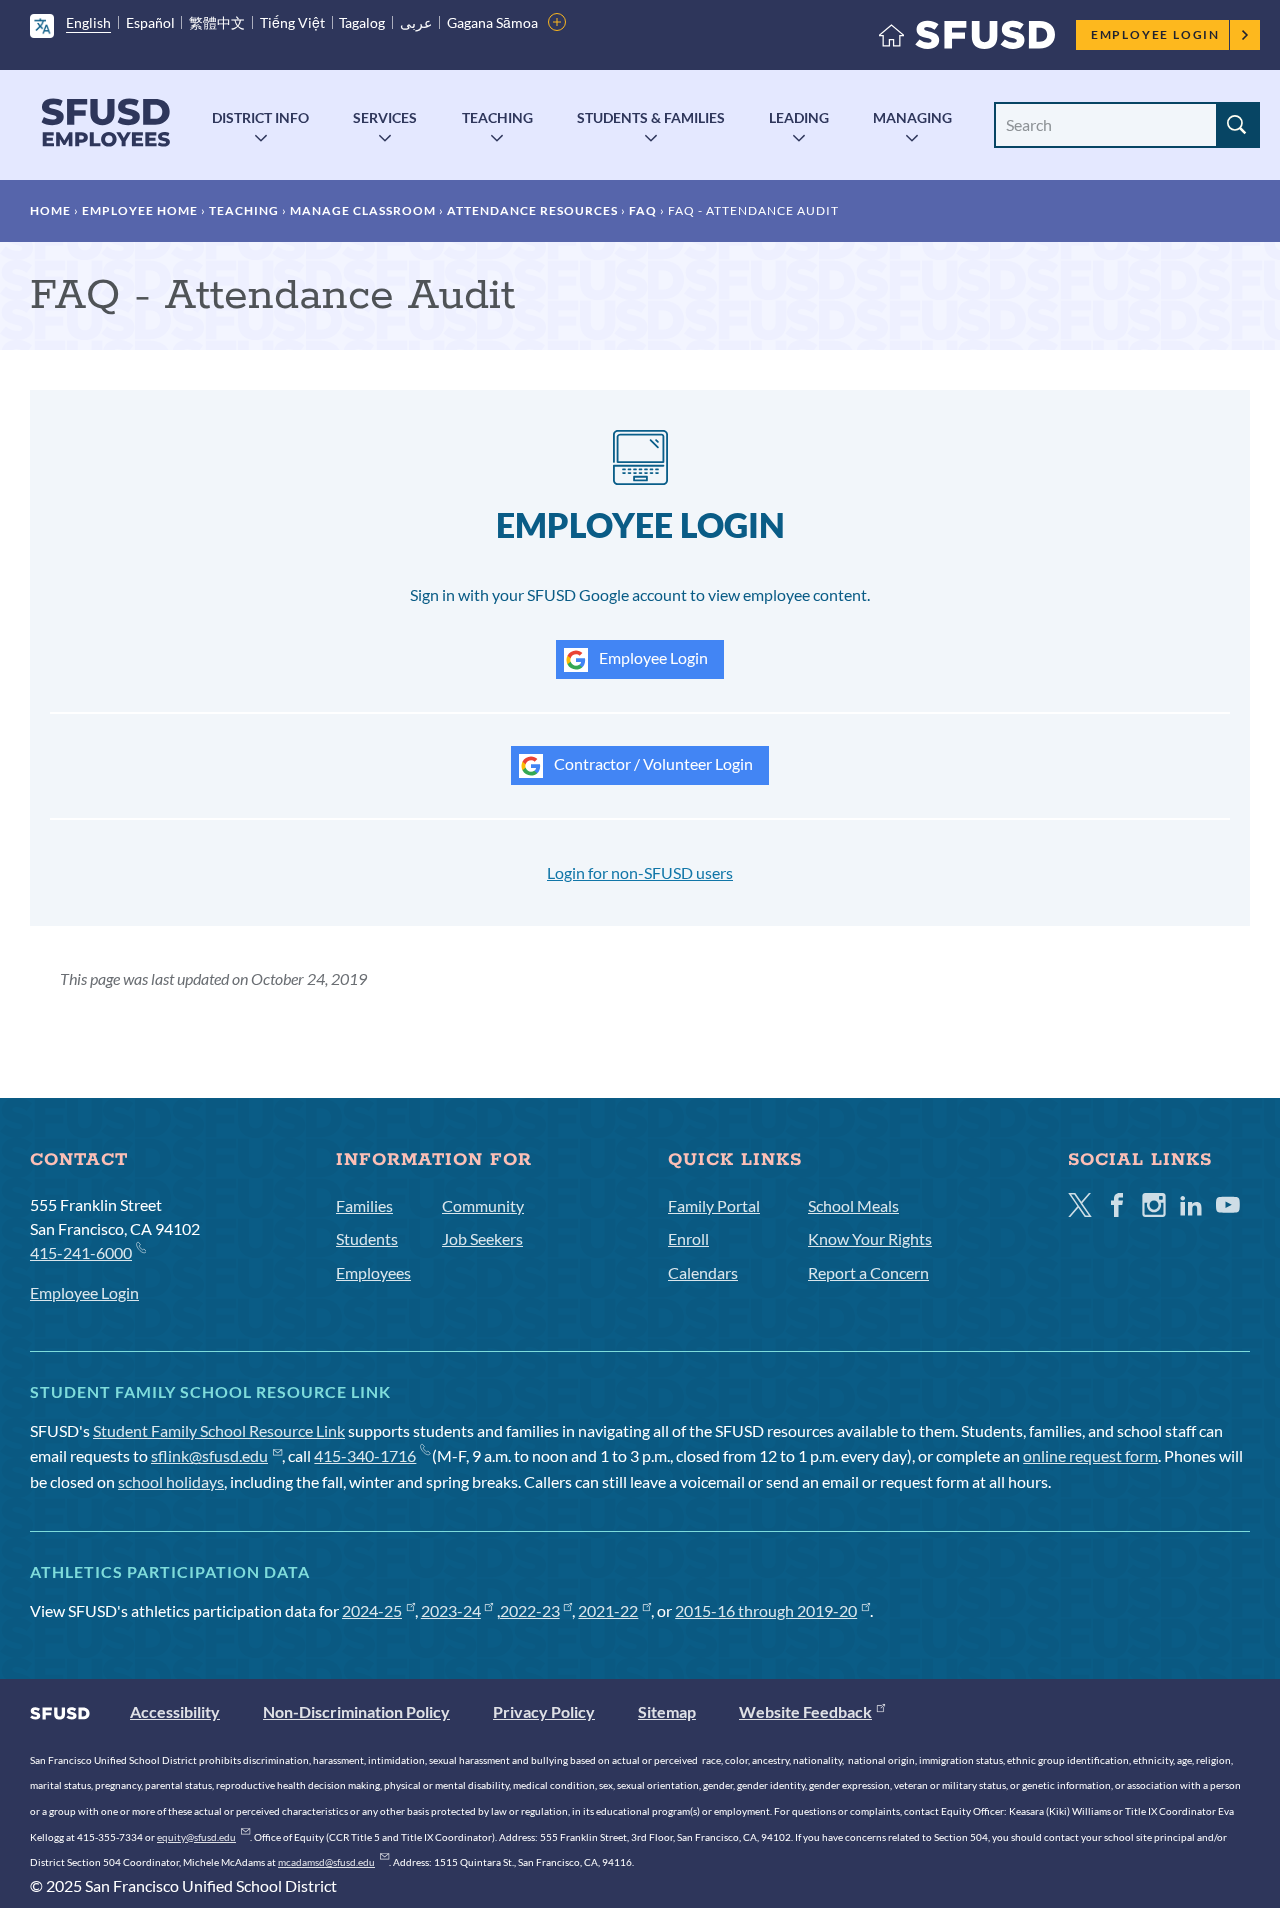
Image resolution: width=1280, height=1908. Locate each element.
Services (385, 117)
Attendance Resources (532, 210)
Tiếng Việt (292, 22)
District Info (260, 117)
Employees (373, 1272)
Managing (912, 117)
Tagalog (362, 22)
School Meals (853, 1205)
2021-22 (608, 1610)
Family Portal (714, 1205)
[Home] (967, 39)
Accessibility (175, 1711)
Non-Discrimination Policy (356, 1711)
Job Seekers (482, 1238)
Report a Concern (868, 1272)
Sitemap (667, 1711)
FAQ (643, 210)
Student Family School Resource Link (219, 1430)
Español (150, 22)
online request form (1090, 1455)
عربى (416, 22)
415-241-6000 (81, 1252)
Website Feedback (805, 1711)
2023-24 (451, 1610)
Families (364, 1205)
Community (483, 1205)
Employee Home (140, 210)
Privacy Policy (544, 1711)
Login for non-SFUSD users (640, 872)
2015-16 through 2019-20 (766, 1610)
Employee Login (1155, 34)
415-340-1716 (365, 1455)
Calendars (703, 1272)
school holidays (171, 1481)
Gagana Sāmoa (492, 22)
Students (367, 1238)
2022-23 (530, 1610)
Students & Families (651, 117)
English (88, 22)
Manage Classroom (363, 210)
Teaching (497, 117)
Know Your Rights (870, 1238)
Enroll (688, 1238)
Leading (799, 117)
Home (50, 210)
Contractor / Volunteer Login (652, 763)
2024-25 (372, 1610)
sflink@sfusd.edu (209, 1455)
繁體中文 (217, 22)
